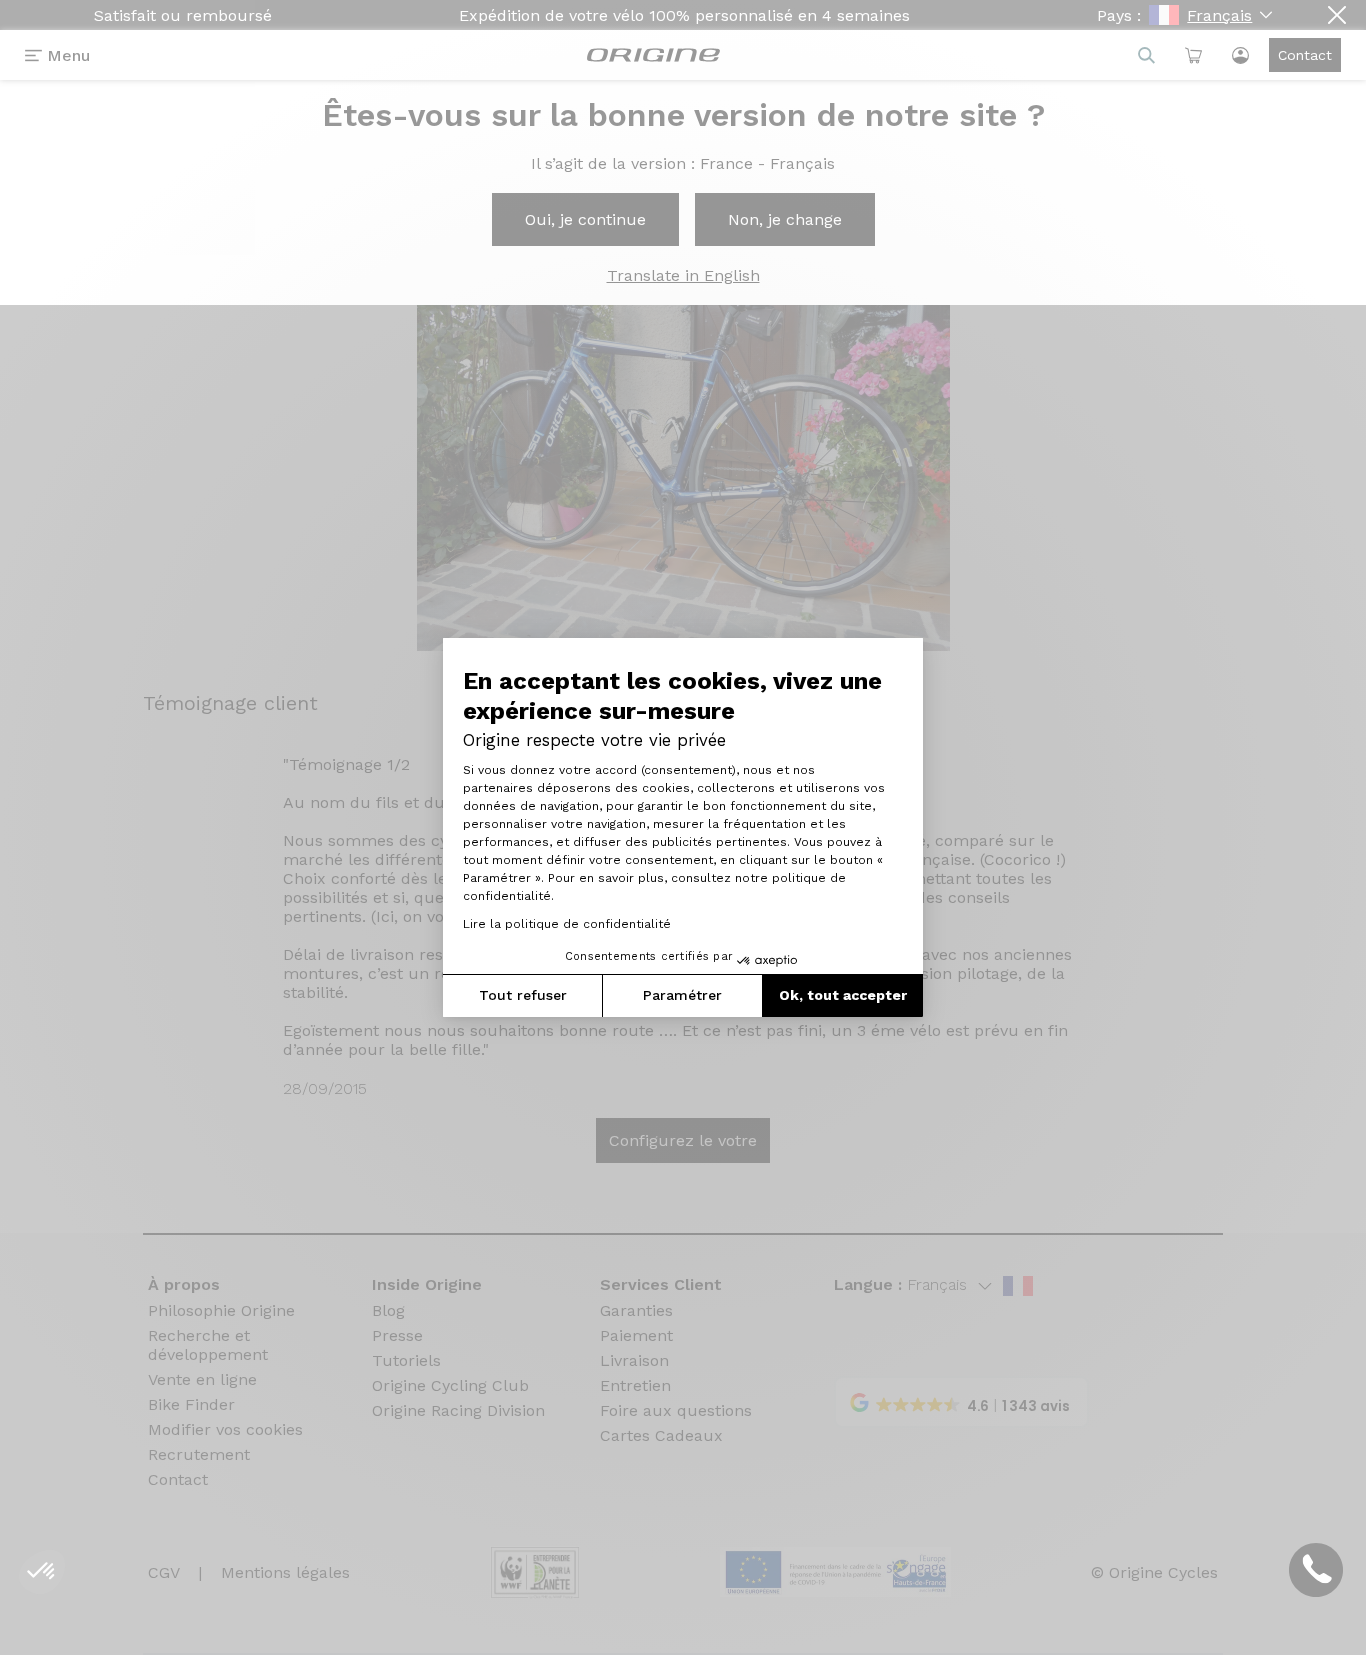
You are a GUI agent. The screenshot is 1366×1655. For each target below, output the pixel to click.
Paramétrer (682, 995)
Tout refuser (523, 995)
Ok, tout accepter (843, 995)
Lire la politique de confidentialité (567, 924)
